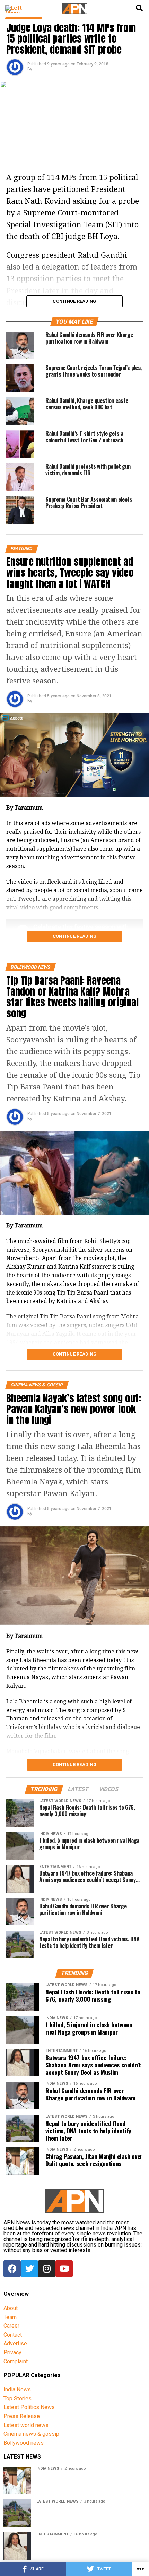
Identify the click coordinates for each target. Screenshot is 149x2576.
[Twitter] (29, 2269)
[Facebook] (12, 2269)
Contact (13, 2335)
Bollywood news (24, 2443)
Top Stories (17, 2398)
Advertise (15, 2343)
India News (17, 2389)
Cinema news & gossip (31, 2434)
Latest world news (26, 2425)
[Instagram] (47, 2269)
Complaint (16, 2361)
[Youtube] (64, 2269)
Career (11, 2326)
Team (10, 2317)
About (11, 2308)
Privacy (12, 2352)
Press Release (22, 2416)
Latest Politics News (29, 2407)
